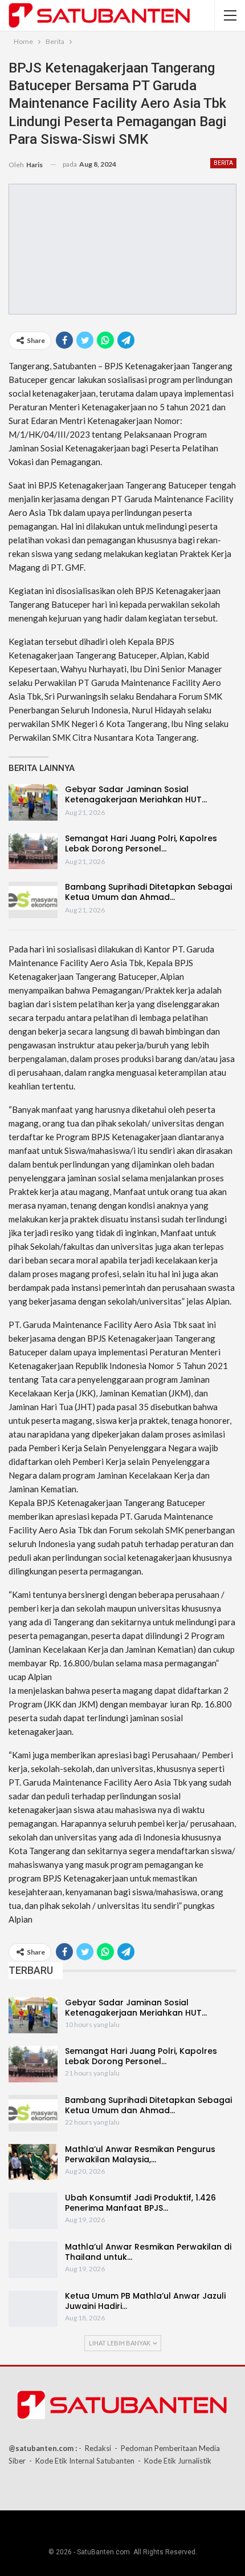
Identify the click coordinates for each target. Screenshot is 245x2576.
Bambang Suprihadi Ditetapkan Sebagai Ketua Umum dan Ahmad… (148, 892)
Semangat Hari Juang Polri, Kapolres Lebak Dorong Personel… (141, 843)
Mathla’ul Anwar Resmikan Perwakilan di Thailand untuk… (148, 2252)
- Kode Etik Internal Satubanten (82, 2461)
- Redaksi (95, 2448)
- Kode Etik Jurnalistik (175, 2461)
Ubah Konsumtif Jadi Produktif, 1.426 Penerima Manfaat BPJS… (140, 2203)
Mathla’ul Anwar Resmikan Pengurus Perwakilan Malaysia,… (140, 2154)
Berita (223, 163)
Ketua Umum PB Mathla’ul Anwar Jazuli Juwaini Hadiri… (145, 2301)
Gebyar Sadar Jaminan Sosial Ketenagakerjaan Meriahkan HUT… (136, 794)
